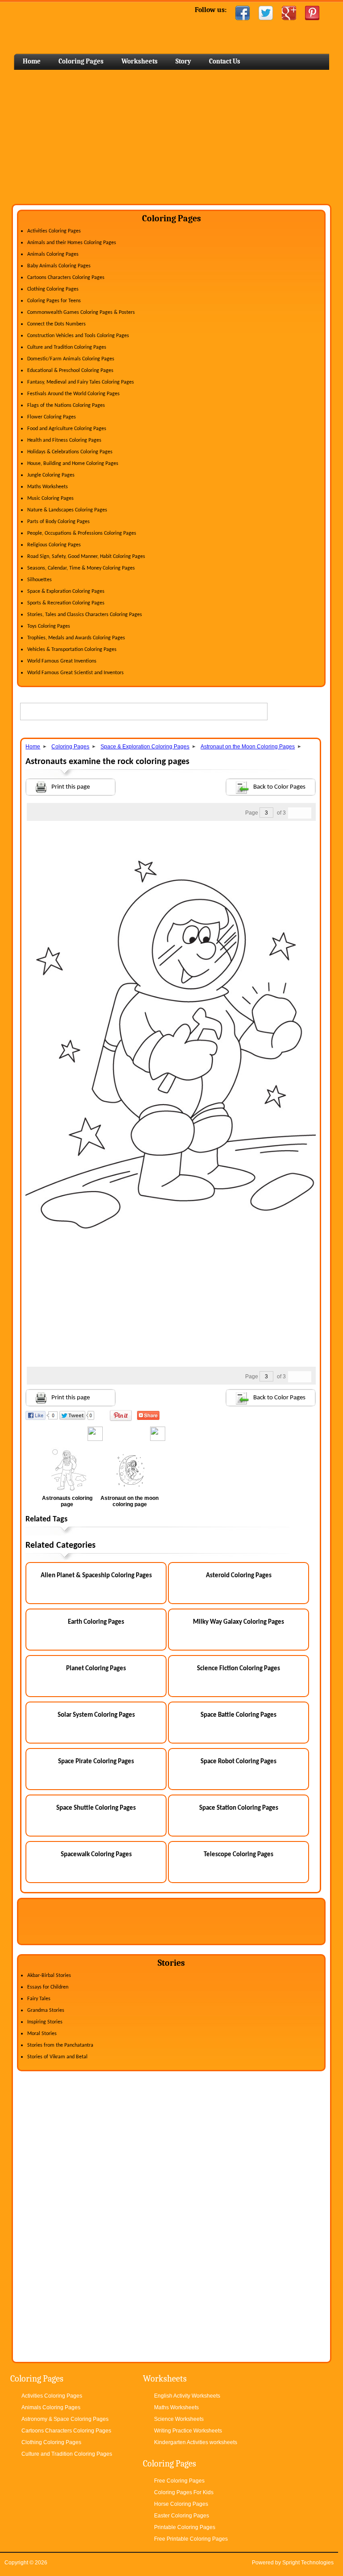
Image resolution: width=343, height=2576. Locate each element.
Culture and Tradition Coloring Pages (67, 347)
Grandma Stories (46, 2010)
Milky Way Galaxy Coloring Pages (238, 1622)
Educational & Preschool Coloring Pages (70, 371)
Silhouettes (40, 580)
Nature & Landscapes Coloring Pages (67, 510)
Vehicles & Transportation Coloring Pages (72, 650)
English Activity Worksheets (187, 2396)
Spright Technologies (308, 2563)
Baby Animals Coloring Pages (59, 266)
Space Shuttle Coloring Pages (96, 1808)
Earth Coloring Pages (96, 1622)
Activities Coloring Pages (54, 231)
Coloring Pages (81, 61)
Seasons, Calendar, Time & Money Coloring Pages (81, 568)
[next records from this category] (305, 813)
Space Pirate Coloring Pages (96, 1762)
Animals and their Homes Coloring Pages (72, 243)
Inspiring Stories (45, 2022)
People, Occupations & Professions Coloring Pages (82, 533)
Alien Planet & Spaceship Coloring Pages (96, 1576)
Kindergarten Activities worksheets (196, 2442)
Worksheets (140, 61)
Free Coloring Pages (179, 2481)
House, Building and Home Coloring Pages (73, 464)
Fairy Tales (39, 1999)
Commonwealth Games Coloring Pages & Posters (81, 312)
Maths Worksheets (48, 487)
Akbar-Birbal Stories (49, 1976)
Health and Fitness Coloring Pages (64, 440)
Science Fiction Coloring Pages (238, 1669)
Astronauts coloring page (67, 1501)
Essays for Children (48, 1987)
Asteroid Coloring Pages (239, 1576)
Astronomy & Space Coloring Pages (65, 2419)
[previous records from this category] (294, 813)
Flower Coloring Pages (52, 417)
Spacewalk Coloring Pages (96, 1855)
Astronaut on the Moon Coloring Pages (248, 747)
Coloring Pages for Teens (54, 301)
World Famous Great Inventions (62, 661)
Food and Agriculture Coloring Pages (67, 429)
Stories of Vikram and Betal (57, 2057)
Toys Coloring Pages (49, 626)
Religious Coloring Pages (54, 545)
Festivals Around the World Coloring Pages (73, 394)
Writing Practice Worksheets (188, 2431)
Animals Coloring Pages (53, 254)
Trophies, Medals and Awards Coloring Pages (76, 638)
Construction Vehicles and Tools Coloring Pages (78, 336)
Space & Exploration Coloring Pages (66, 591)
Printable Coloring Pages (185, 2527)
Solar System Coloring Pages (96, 1715)
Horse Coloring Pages (181, 2504)
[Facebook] (243, 13)
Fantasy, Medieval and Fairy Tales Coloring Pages (81, 382)
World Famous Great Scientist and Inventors (75, 673)
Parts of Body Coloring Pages (59, 522)
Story (183, 61)
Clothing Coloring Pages (53, 289)
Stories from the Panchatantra (60, 2045)
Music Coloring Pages (50, 498)
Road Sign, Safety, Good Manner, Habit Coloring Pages (86, 557)
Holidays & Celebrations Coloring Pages (70, 452)
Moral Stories (42, 2034)
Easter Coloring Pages (182, 2516)
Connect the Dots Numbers (56, 324)
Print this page (71, 787)
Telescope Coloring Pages (238, 1855)
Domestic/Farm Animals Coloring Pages (71, 359)
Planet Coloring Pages (96, 1669)
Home (84, 27)
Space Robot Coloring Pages (238, 1762)
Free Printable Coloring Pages (191, 2539)
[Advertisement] (171, 137)
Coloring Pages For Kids (184, 2492)
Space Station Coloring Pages (239, 1808)
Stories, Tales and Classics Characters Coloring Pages (85, 615)
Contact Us (225, 61)
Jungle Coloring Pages (51, 475)
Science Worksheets (179, 2419)
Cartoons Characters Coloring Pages (66, 278)
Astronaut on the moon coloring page (130, 1501)
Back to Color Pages (279, 787)
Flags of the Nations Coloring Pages (66, 405)
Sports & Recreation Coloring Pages (66, 603)
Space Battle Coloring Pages (238, 1715)
